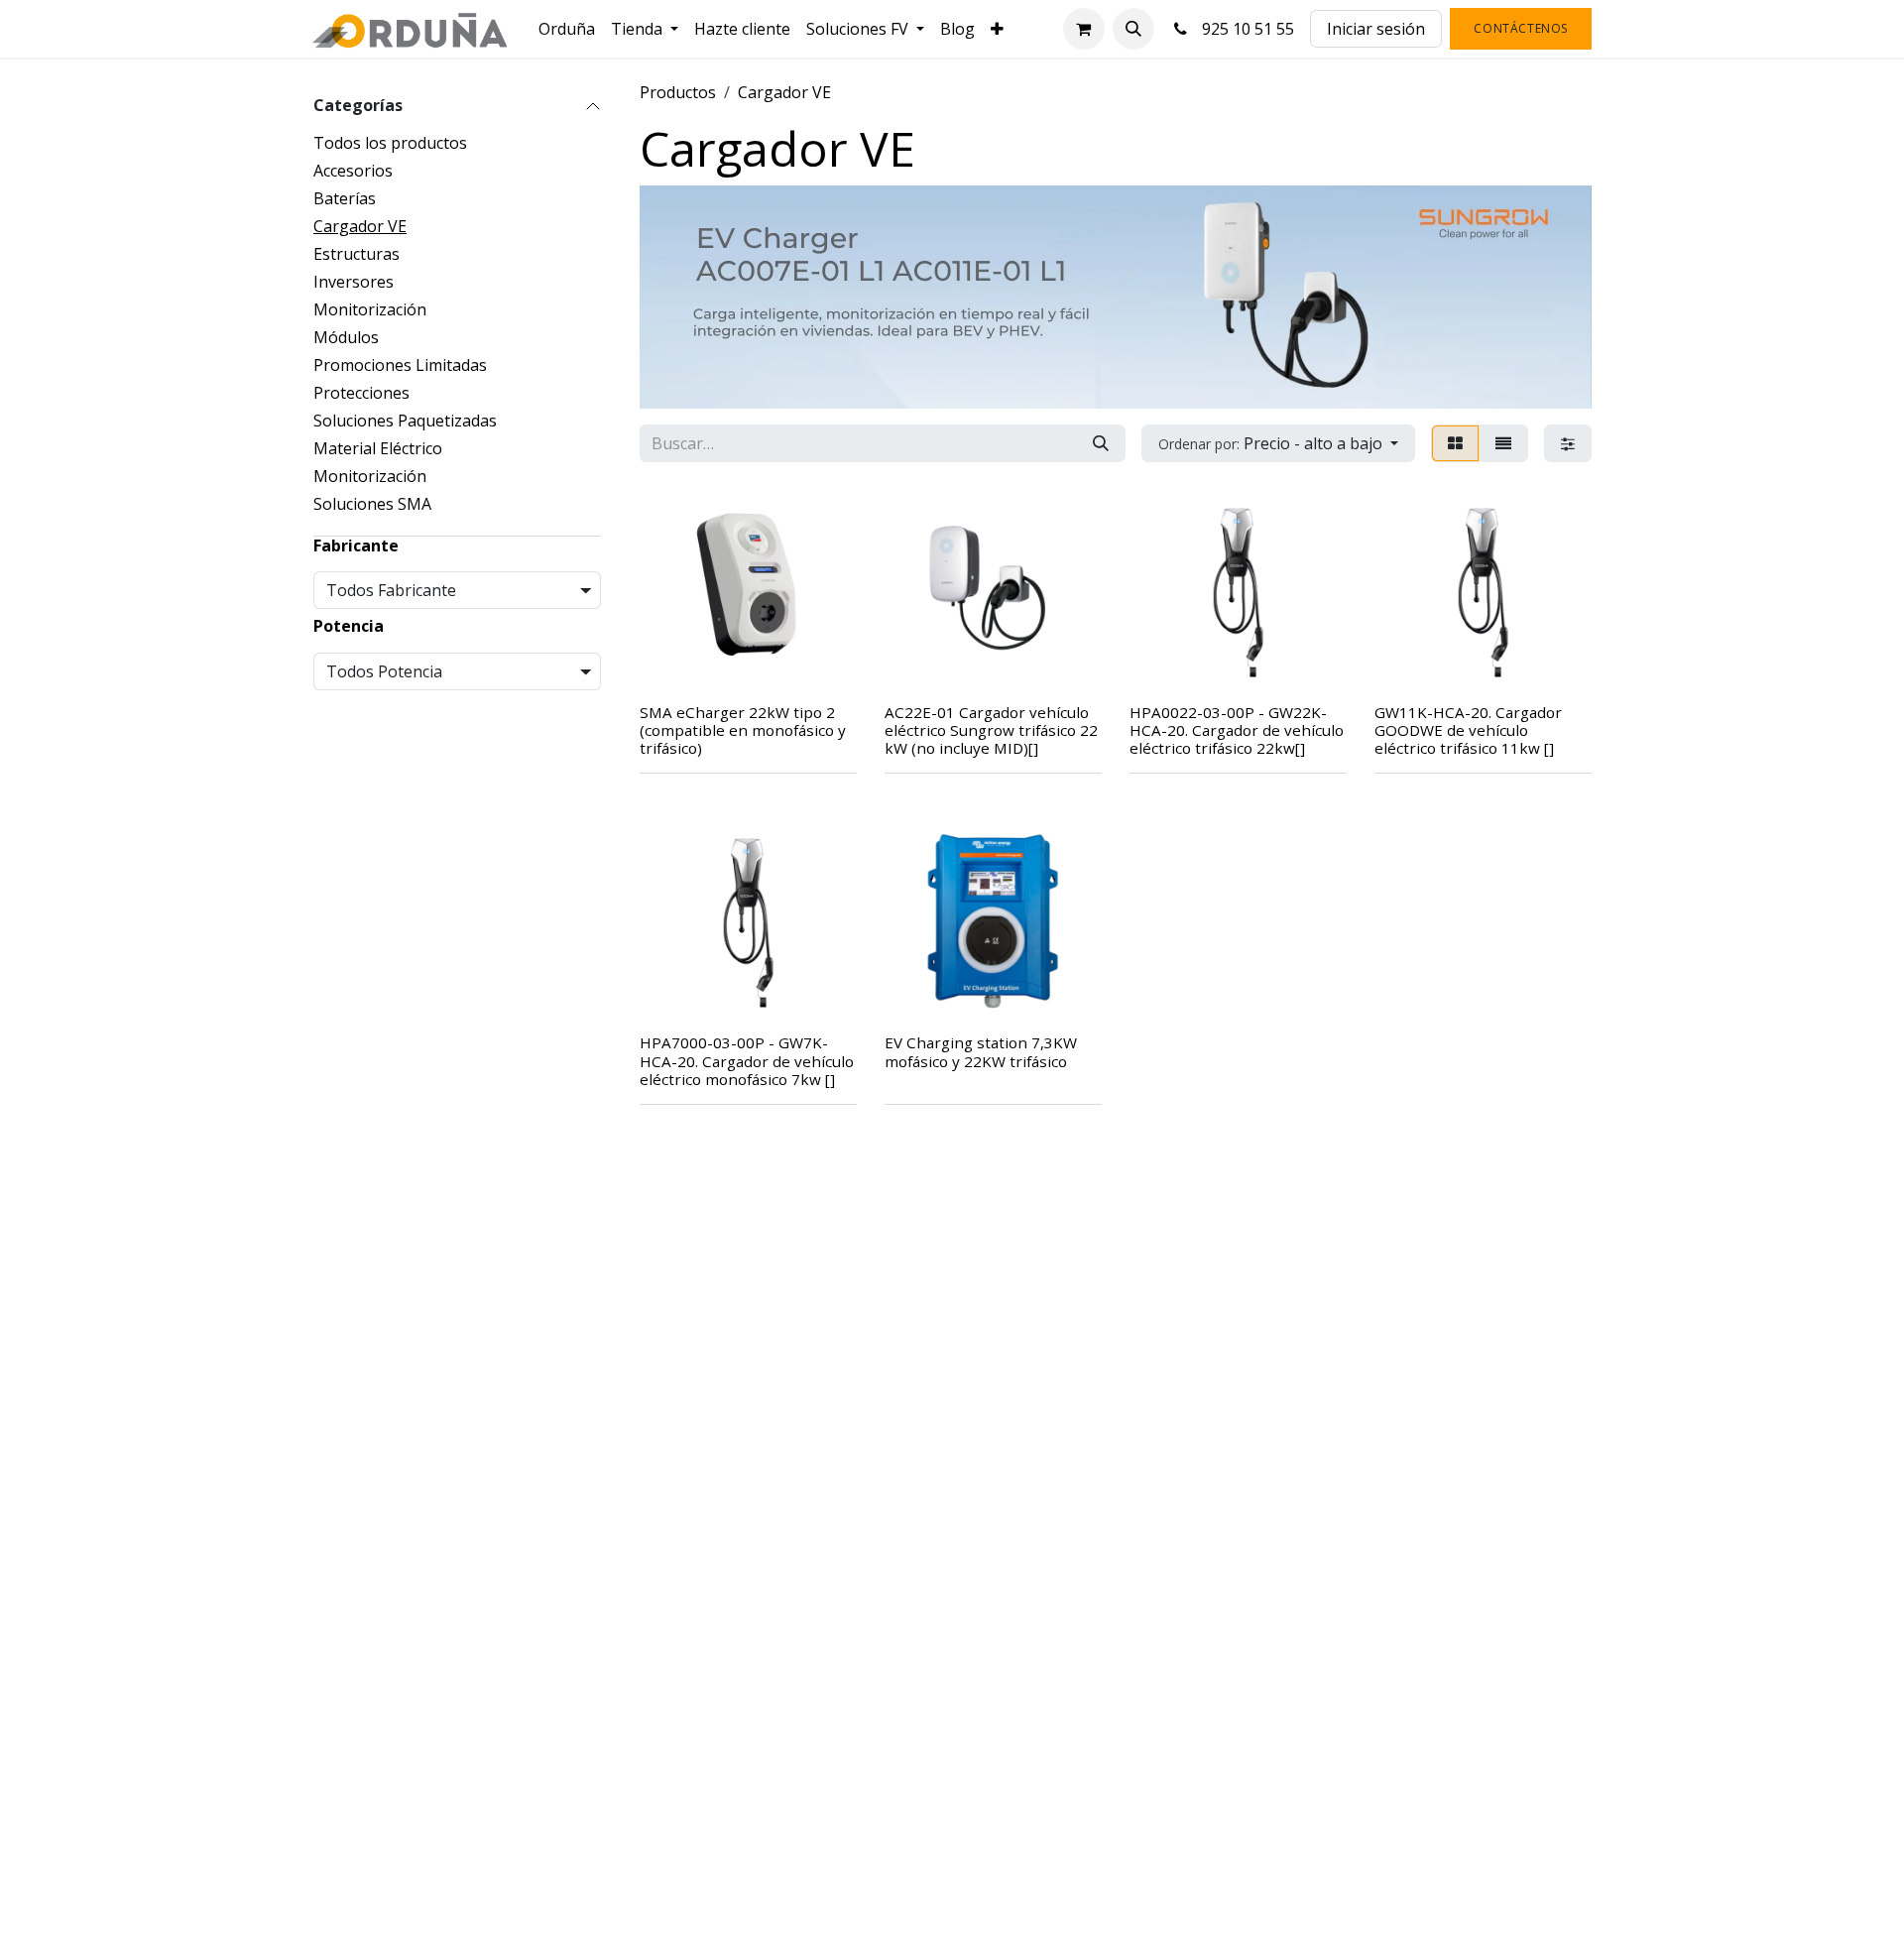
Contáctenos (1521, 28)
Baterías (345, 198)
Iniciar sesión (1376, 29)
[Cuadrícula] (1455, 443)
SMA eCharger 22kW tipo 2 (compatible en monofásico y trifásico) (743, 730)
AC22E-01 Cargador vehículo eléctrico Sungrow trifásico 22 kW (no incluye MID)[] (991, 730)
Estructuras (357, 254)
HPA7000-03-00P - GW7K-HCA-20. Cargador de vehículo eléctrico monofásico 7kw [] (747, 1060)
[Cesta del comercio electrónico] (1084, 29)
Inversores (354, 282)
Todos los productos (390, 143)
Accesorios (353, 171)
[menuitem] (567, 29)
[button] (1133, 29)
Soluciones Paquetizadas (405, 421)
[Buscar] (1101, 443)
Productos (678, 92)
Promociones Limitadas (400, 365)
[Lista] (1503, 443)
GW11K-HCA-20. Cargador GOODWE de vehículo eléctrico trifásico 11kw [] (1468, 730)
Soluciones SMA (372, 504)
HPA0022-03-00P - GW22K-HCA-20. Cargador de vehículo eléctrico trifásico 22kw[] (1237, 730)
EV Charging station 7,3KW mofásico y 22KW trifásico (981, 1051)
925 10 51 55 (1244, 29)
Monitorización (370, 309)
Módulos (346, 337)
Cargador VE (360, 226)
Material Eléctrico (378, 448)
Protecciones (361, 393)
